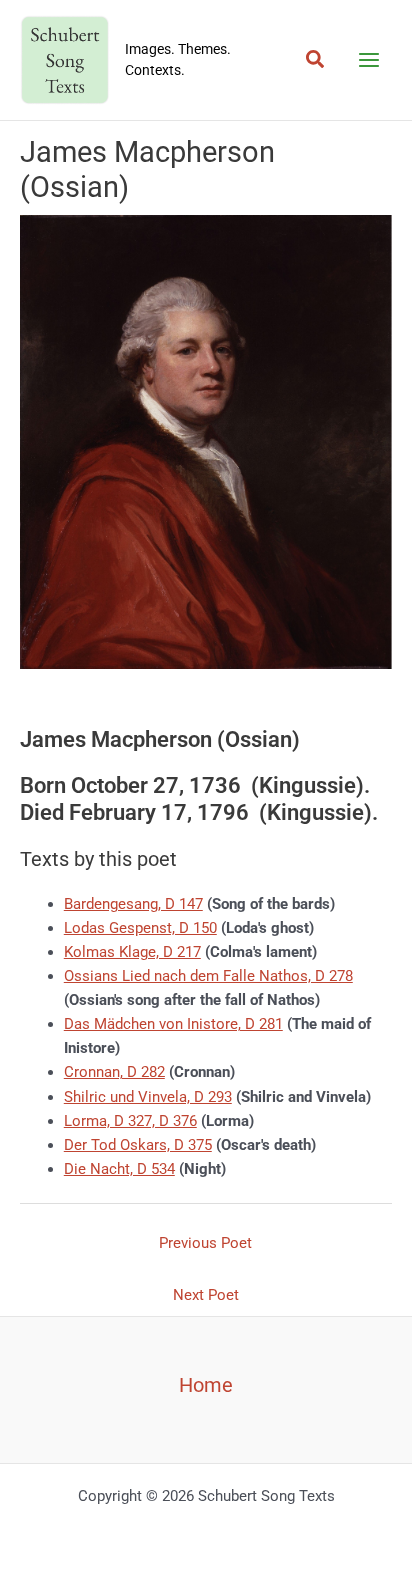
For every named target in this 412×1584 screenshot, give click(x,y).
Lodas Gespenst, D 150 (140, 928)
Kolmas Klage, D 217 (132, 952)
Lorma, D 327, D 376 (130, 1121)
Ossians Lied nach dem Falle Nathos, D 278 (208, 976)
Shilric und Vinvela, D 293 (148, 1097)
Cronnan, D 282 (114, 1072)
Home (206, 1385)
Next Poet (206, 1295)
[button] (316, 60)
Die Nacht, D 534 (119, 1169)
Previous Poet (205, 1243)
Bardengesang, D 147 (133, 904)
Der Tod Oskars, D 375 (138, 1145)
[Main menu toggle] (369, 60)
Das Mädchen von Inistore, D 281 (173, 1024)
